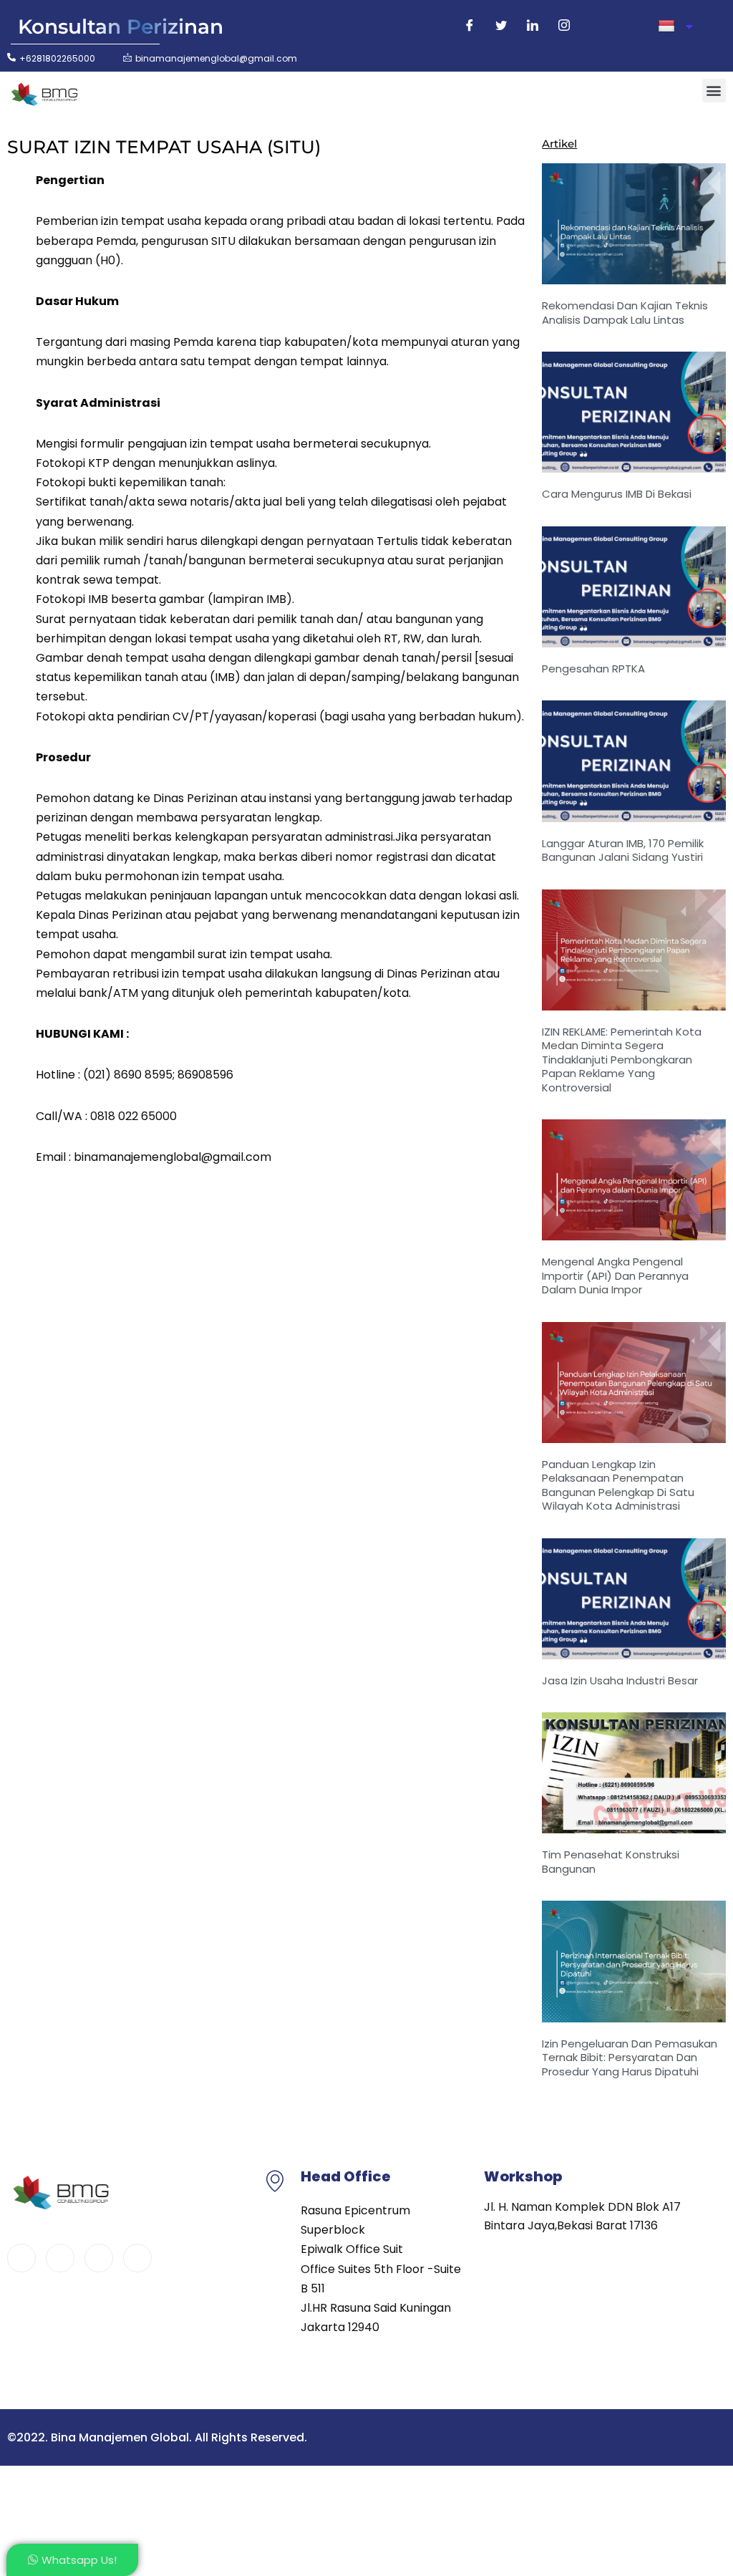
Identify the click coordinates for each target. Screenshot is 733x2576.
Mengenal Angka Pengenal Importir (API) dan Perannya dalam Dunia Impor (615, 1275)
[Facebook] (470, 26)
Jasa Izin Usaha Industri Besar (620, 1680)
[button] (714, 91)
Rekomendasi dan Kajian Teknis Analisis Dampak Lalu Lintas (625, 313)
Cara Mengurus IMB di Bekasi (617, 494)
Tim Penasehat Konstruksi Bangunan (611, 1862)
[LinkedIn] (533, 26)
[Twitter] (501, 26)
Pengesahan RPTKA (593, 669)
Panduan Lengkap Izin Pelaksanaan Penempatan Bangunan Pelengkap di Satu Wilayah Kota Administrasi (618, 1485)
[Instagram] (564, 26)
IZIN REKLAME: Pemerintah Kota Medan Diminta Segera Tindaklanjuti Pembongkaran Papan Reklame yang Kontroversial (622, 1060)
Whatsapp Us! (79, 2560)
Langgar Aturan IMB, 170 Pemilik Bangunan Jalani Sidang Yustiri (623, 850)
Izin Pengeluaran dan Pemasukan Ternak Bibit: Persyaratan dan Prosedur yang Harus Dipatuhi (630, 2058)
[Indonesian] (675, 26)
